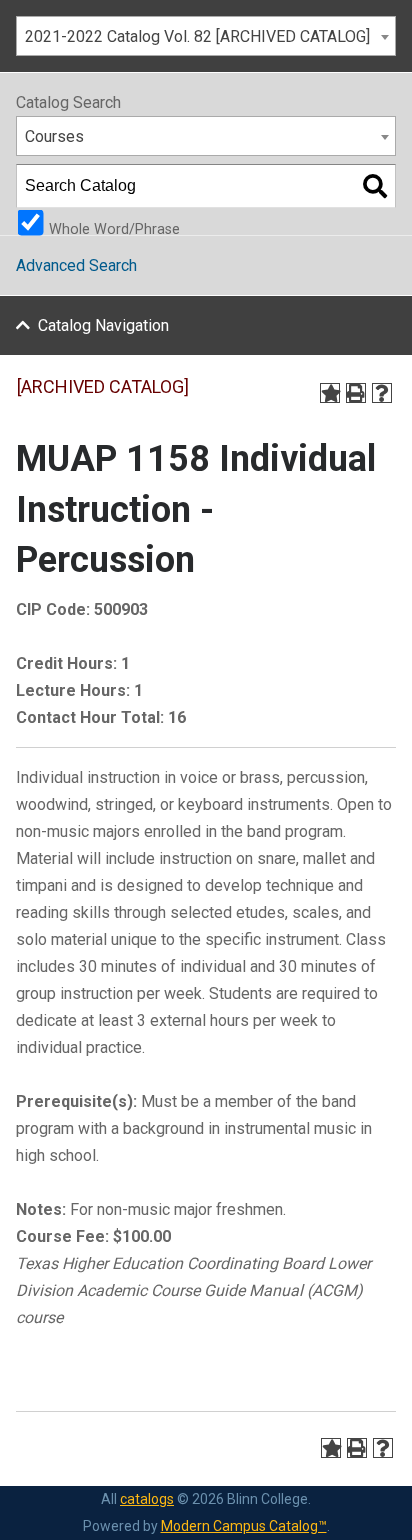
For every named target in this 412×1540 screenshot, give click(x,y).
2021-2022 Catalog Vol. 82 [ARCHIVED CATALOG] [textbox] (197, 36)
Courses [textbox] (54, 136)
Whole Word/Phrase (114, 228)
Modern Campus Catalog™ (244, 1526)
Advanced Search (76, 265)
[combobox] (206, 36)
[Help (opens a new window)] (382, 393)
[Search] (375, 186)
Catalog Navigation (103, 325)
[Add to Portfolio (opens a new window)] (330, 393)
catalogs (147, 1499)
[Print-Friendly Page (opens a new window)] (356, 393)
